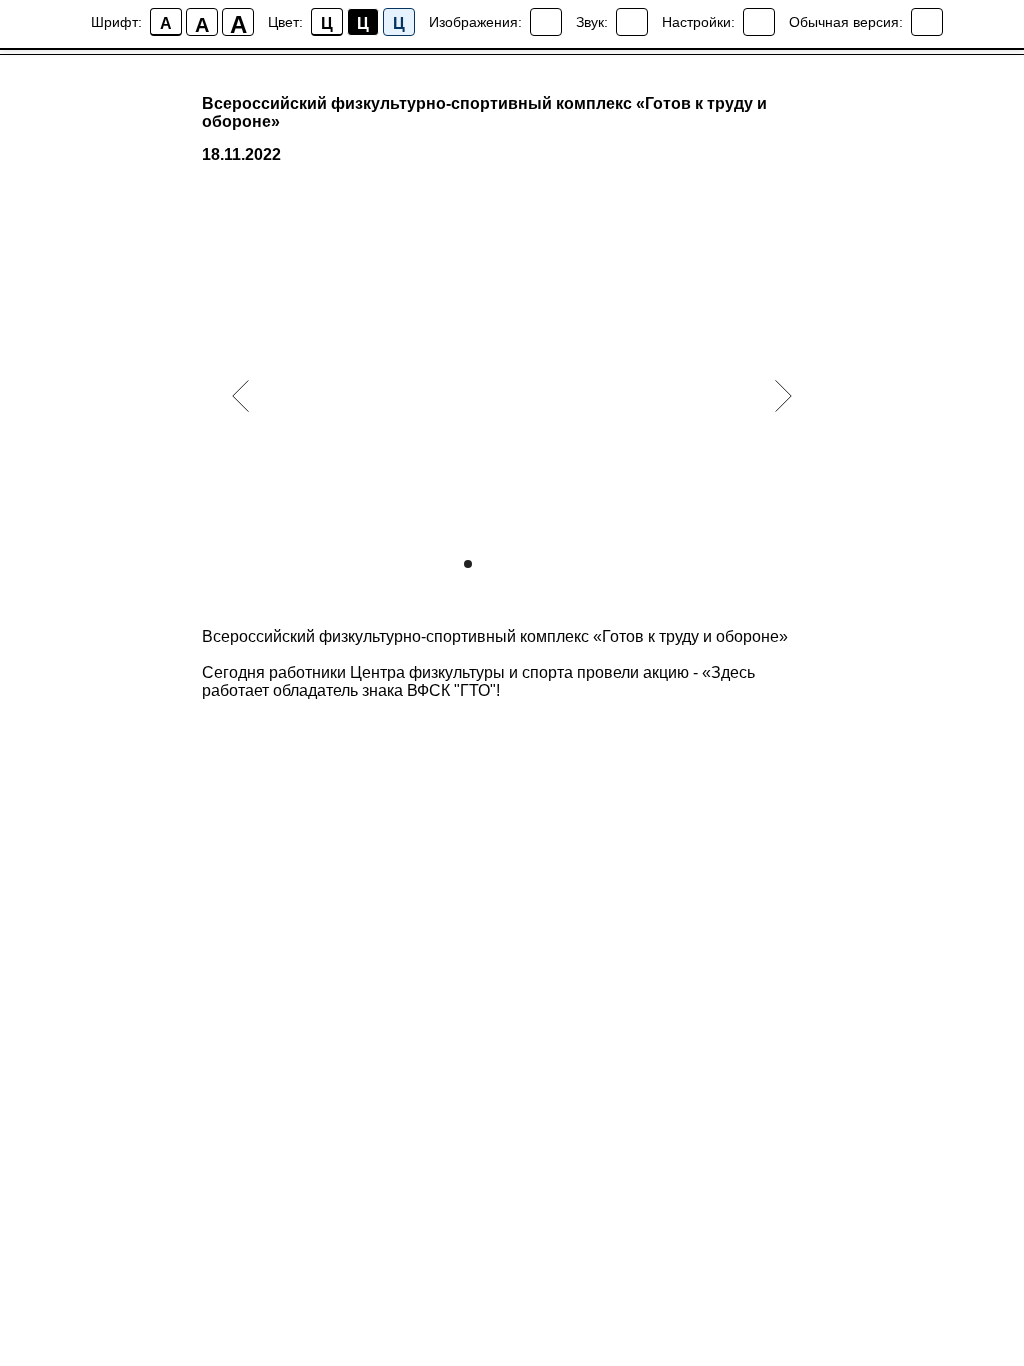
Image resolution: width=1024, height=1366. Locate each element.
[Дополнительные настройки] (759, 22)
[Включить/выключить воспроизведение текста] (632, 22)
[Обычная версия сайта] (927, 22)
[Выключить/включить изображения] (546, 22)
